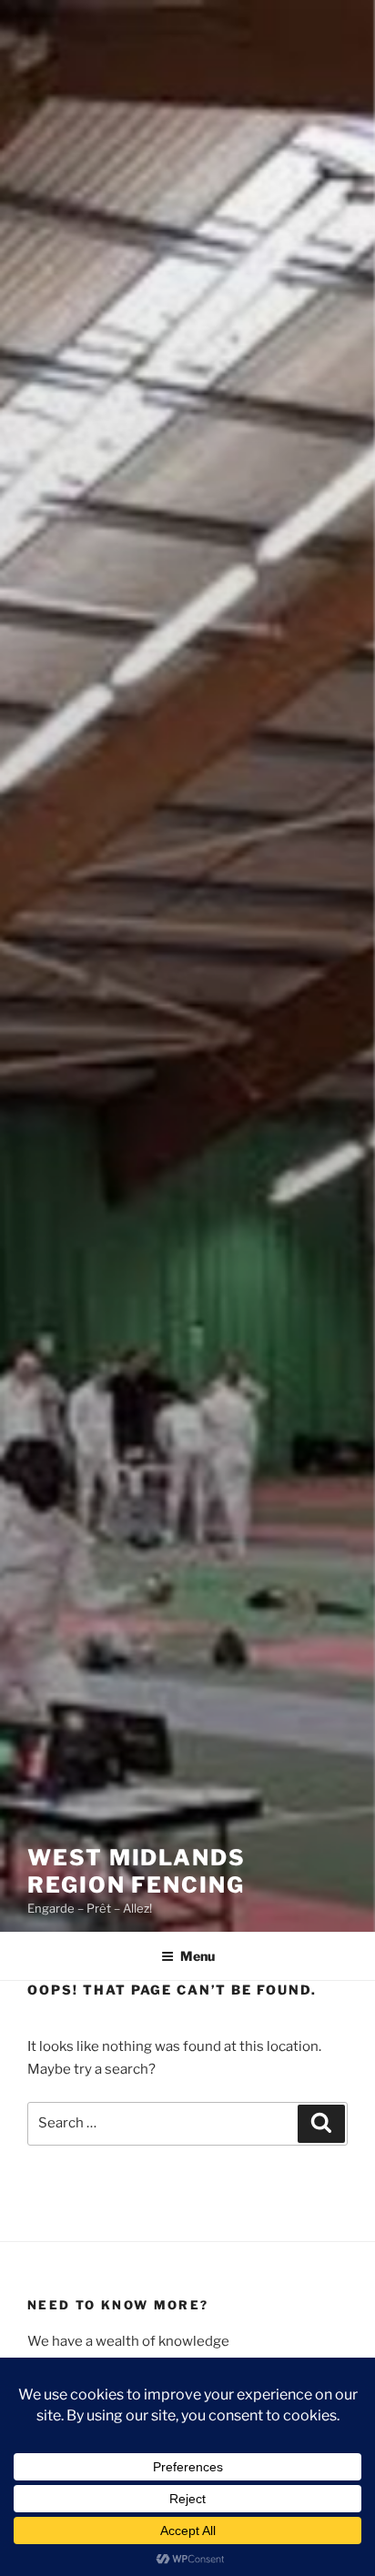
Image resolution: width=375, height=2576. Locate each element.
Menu (198, 1956)
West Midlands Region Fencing (137, 1871)
